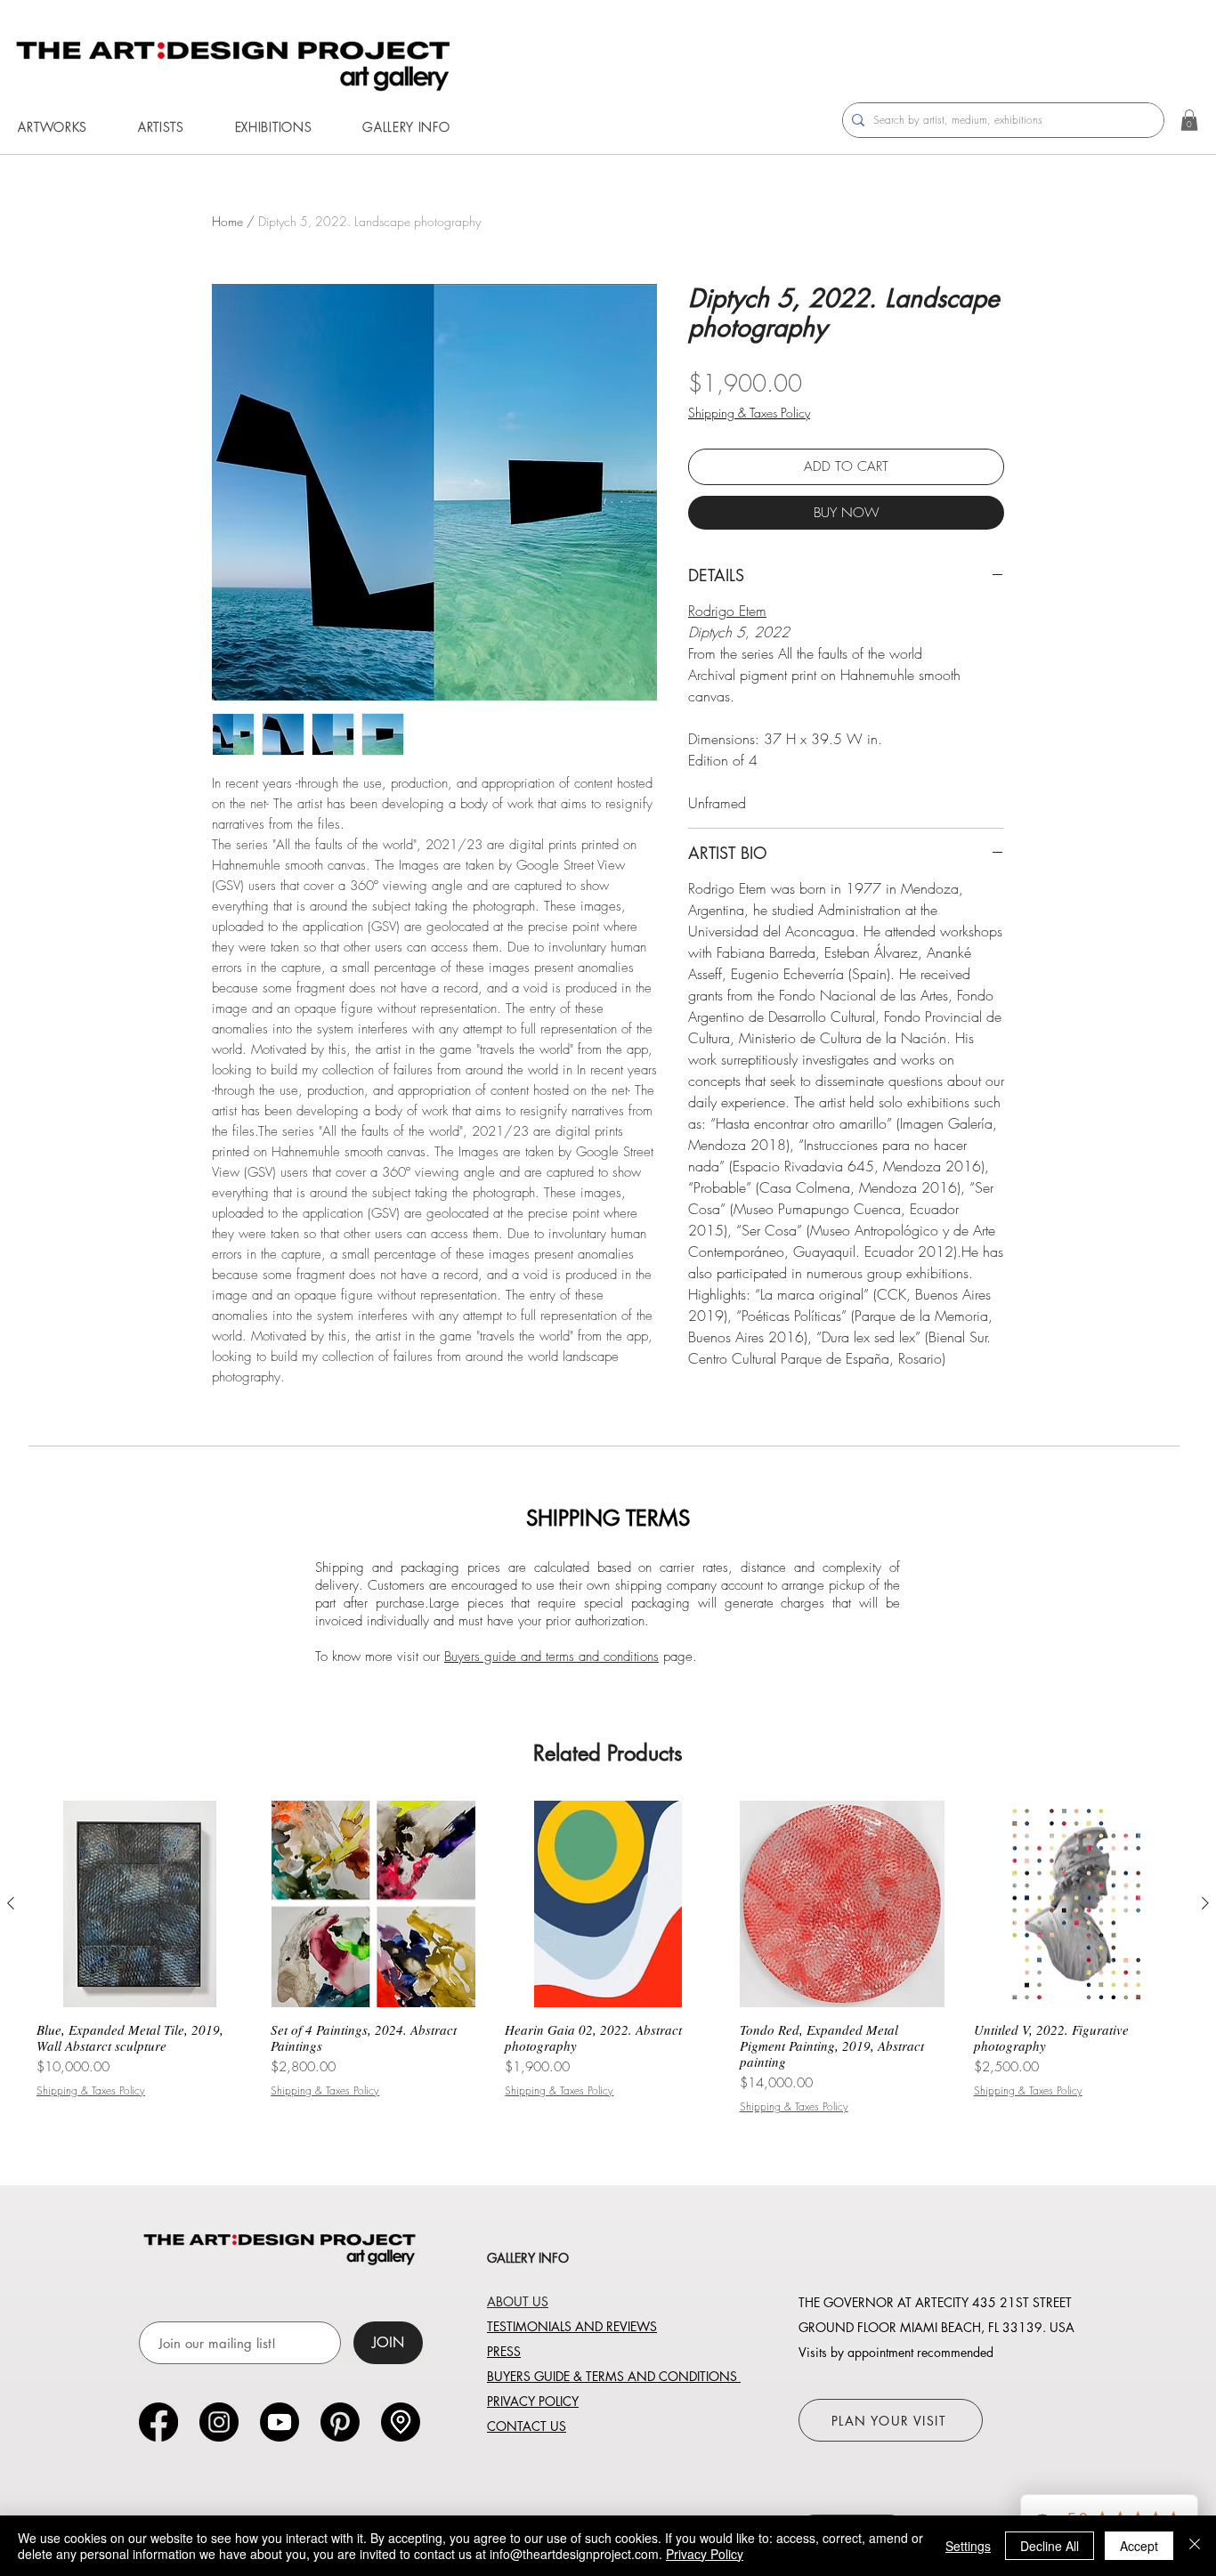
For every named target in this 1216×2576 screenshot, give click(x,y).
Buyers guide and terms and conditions (551, 1657)
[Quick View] (139, 1904)
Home (227, 221)
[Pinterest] (340, 2422)
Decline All (1050, 2546)
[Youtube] (280, 2422)
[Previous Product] (11, 1903)
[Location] (401, 2422)
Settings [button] (968, 2546)
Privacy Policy (705, 2554)
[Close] (1195, 2546)
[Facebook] (158, 2422)
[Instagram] (219, 2422)
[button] (161, 127)
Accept (1139, 2546)
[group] (608, 1957)
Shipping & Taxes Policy (749, 413)
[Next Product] (1205, 1903)
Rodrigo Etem (727, 611)
